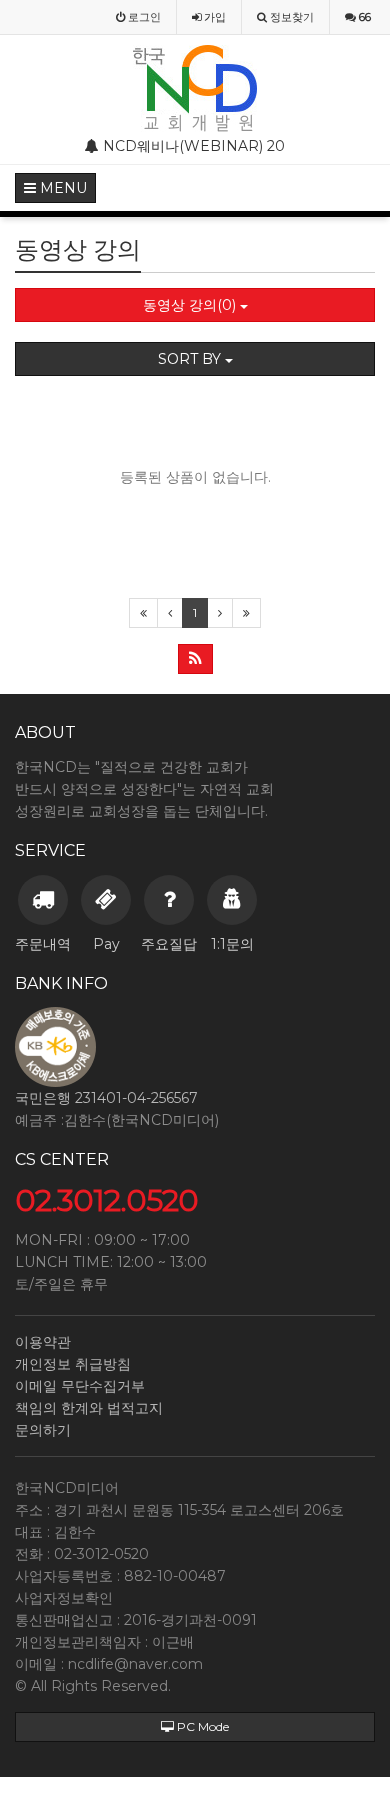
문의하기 (43, 1430)
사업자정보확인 (64, 1598)
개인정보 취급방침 (73, 1364)
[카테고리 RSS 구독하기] (195, 659)
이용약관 (43, 1342)
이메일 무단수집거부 (80, 1386)
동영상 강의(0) (191, 305)
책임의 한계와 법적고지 (89, 1408)
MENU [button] (61, 188)
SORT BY (191, 359)
